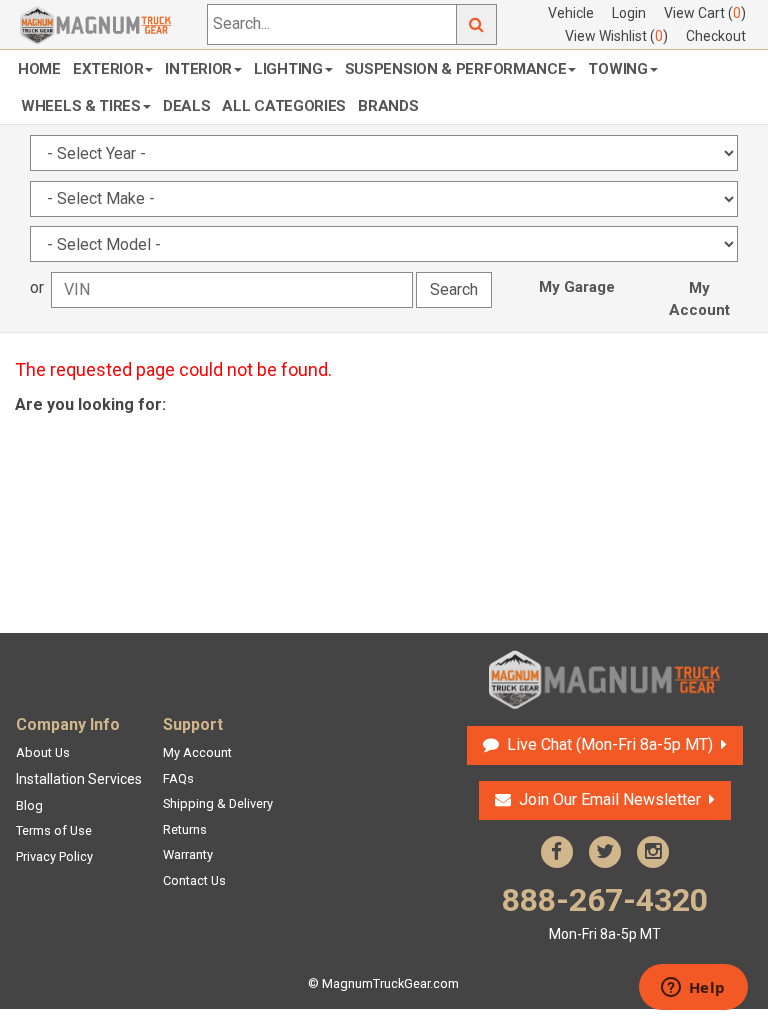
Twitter (605, 852)
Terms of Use (54, 830)
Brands (388, 106)
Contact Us (194, 880)
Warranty (188, 854)
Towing (617, 69)
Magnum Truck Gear (605, 680)
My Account (699, 299)
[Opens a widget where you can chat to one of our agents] (693, 989)
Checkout (716, 36)
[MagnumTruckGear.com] (96, 23)
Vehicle (571, 13)
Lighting (288, 69)
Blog (29, 805)
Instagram (653, 852)
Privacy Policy (54, 856)
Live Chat (607, 744)
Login (629, 13)
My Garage (577, 287)
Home (39, 69)
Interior (198, 69)
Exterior (108, 69)
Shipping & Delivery (218, 803)
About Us (43, 752)
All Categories (284, 106)
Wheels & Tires (81, 106)
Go (477, 24)
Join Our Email (610, 799)
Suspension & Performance (456, 69)
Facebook (557, 852)
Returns (185, 829)
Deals (187, 106)
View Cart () (705, 13)
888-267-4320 (605, 911)
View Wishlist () (616, 36)
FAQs (178, 778)
